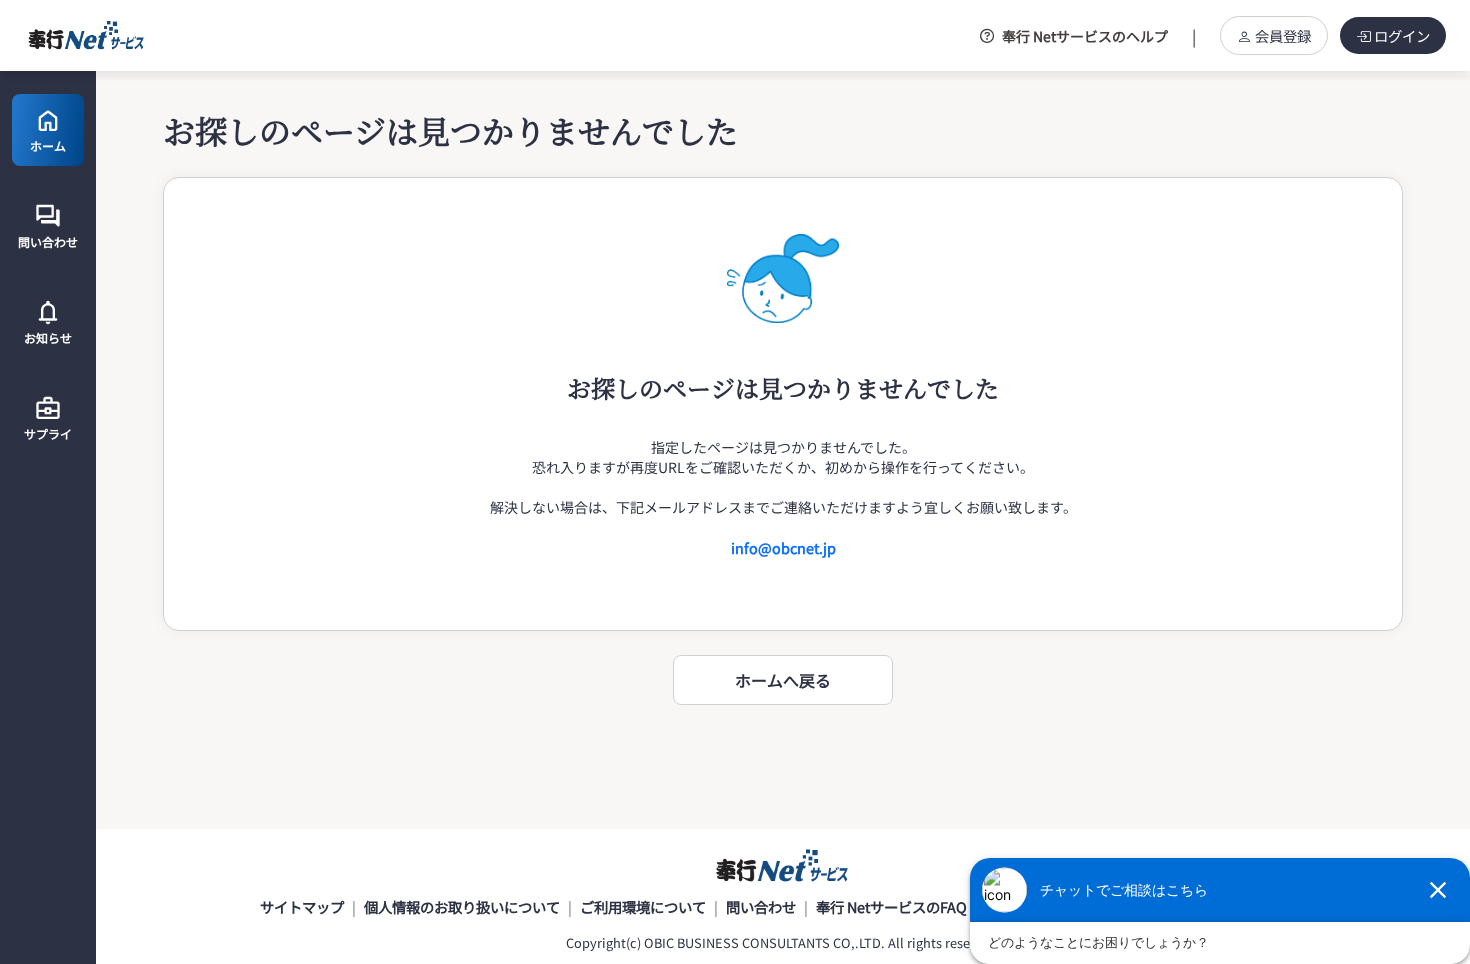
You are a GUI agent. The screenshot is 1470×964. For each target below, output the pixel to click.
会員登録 (1283, 35)
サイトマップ (302, 906)
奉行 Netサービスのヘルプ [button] (1085, 36)
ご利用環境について (643, 906)
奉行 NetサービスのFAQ (891, 906)
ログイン (1402, 35)
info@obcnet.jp (783, 547)
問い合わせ (761, 906)
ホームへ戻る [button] (783, 680)
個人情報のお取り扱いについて (462, 906)
